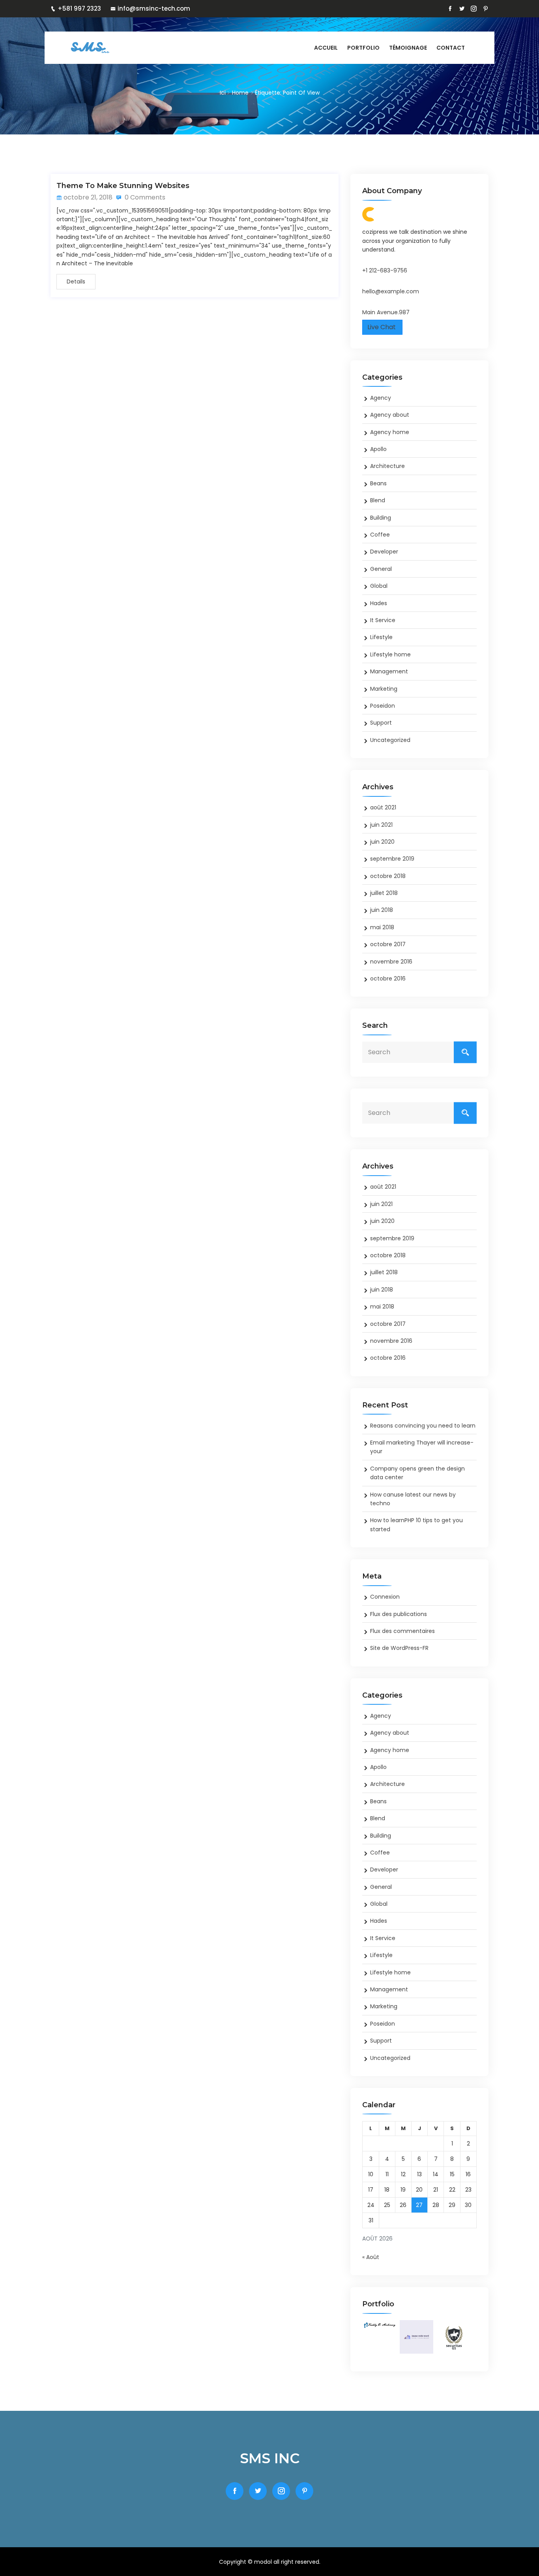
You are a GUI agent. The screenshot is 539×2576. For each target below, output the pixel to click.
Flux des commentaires (402, 1631)
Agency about (390, 415)
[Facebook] (450, 9)
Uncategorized (390, 740)
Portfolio (363, 48)
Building (381, 518)
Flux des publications (399, 1614)
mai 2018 (382, 927)
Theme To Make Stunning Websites (123, 186)
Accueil (326, 48)
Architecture (387, 466)
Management (389, 671)
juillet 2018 (384, 893)
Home (240, 93)
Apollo (378, 449)
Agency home (390, 432)
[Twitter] (462, 9)
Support (381, 723)
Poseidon (383, 706)
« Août (371, 2257)
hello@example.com (391, 291)
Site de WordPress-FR (399, 1648)
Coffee (380, 535)
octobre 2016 (388, 979)
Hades (379, 603)
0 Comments (144, 197)
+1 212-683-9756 (385, 270)
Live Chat (382, 327)
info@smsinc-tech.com (154, 8)
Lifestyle (381, 637)
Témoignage (408, 48)
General (381, 569)
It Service (383, 620)
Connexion (385, 1597)
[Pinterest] (486, 9)
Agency (381, 398)
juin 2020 (382, 842)
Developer (384, 552)
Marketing (384, 689)
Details (76, 281)
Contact (451, 48)
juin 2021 (381, 825)
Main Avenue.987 (386, 312)
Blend (378, 500)
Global (379, 586)
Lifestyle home (390, 654)
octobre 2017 (388, 944)
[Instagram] (474, 9)
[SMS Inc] (116, 48)
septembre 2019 (392, 859)
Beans (378, 483)
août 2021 (383, 807)
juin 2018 (382, 910)
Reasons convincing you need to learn (423, 1426)
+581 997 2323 (79, 8)
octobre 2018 (388, 876)
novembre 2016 (391, 962)
